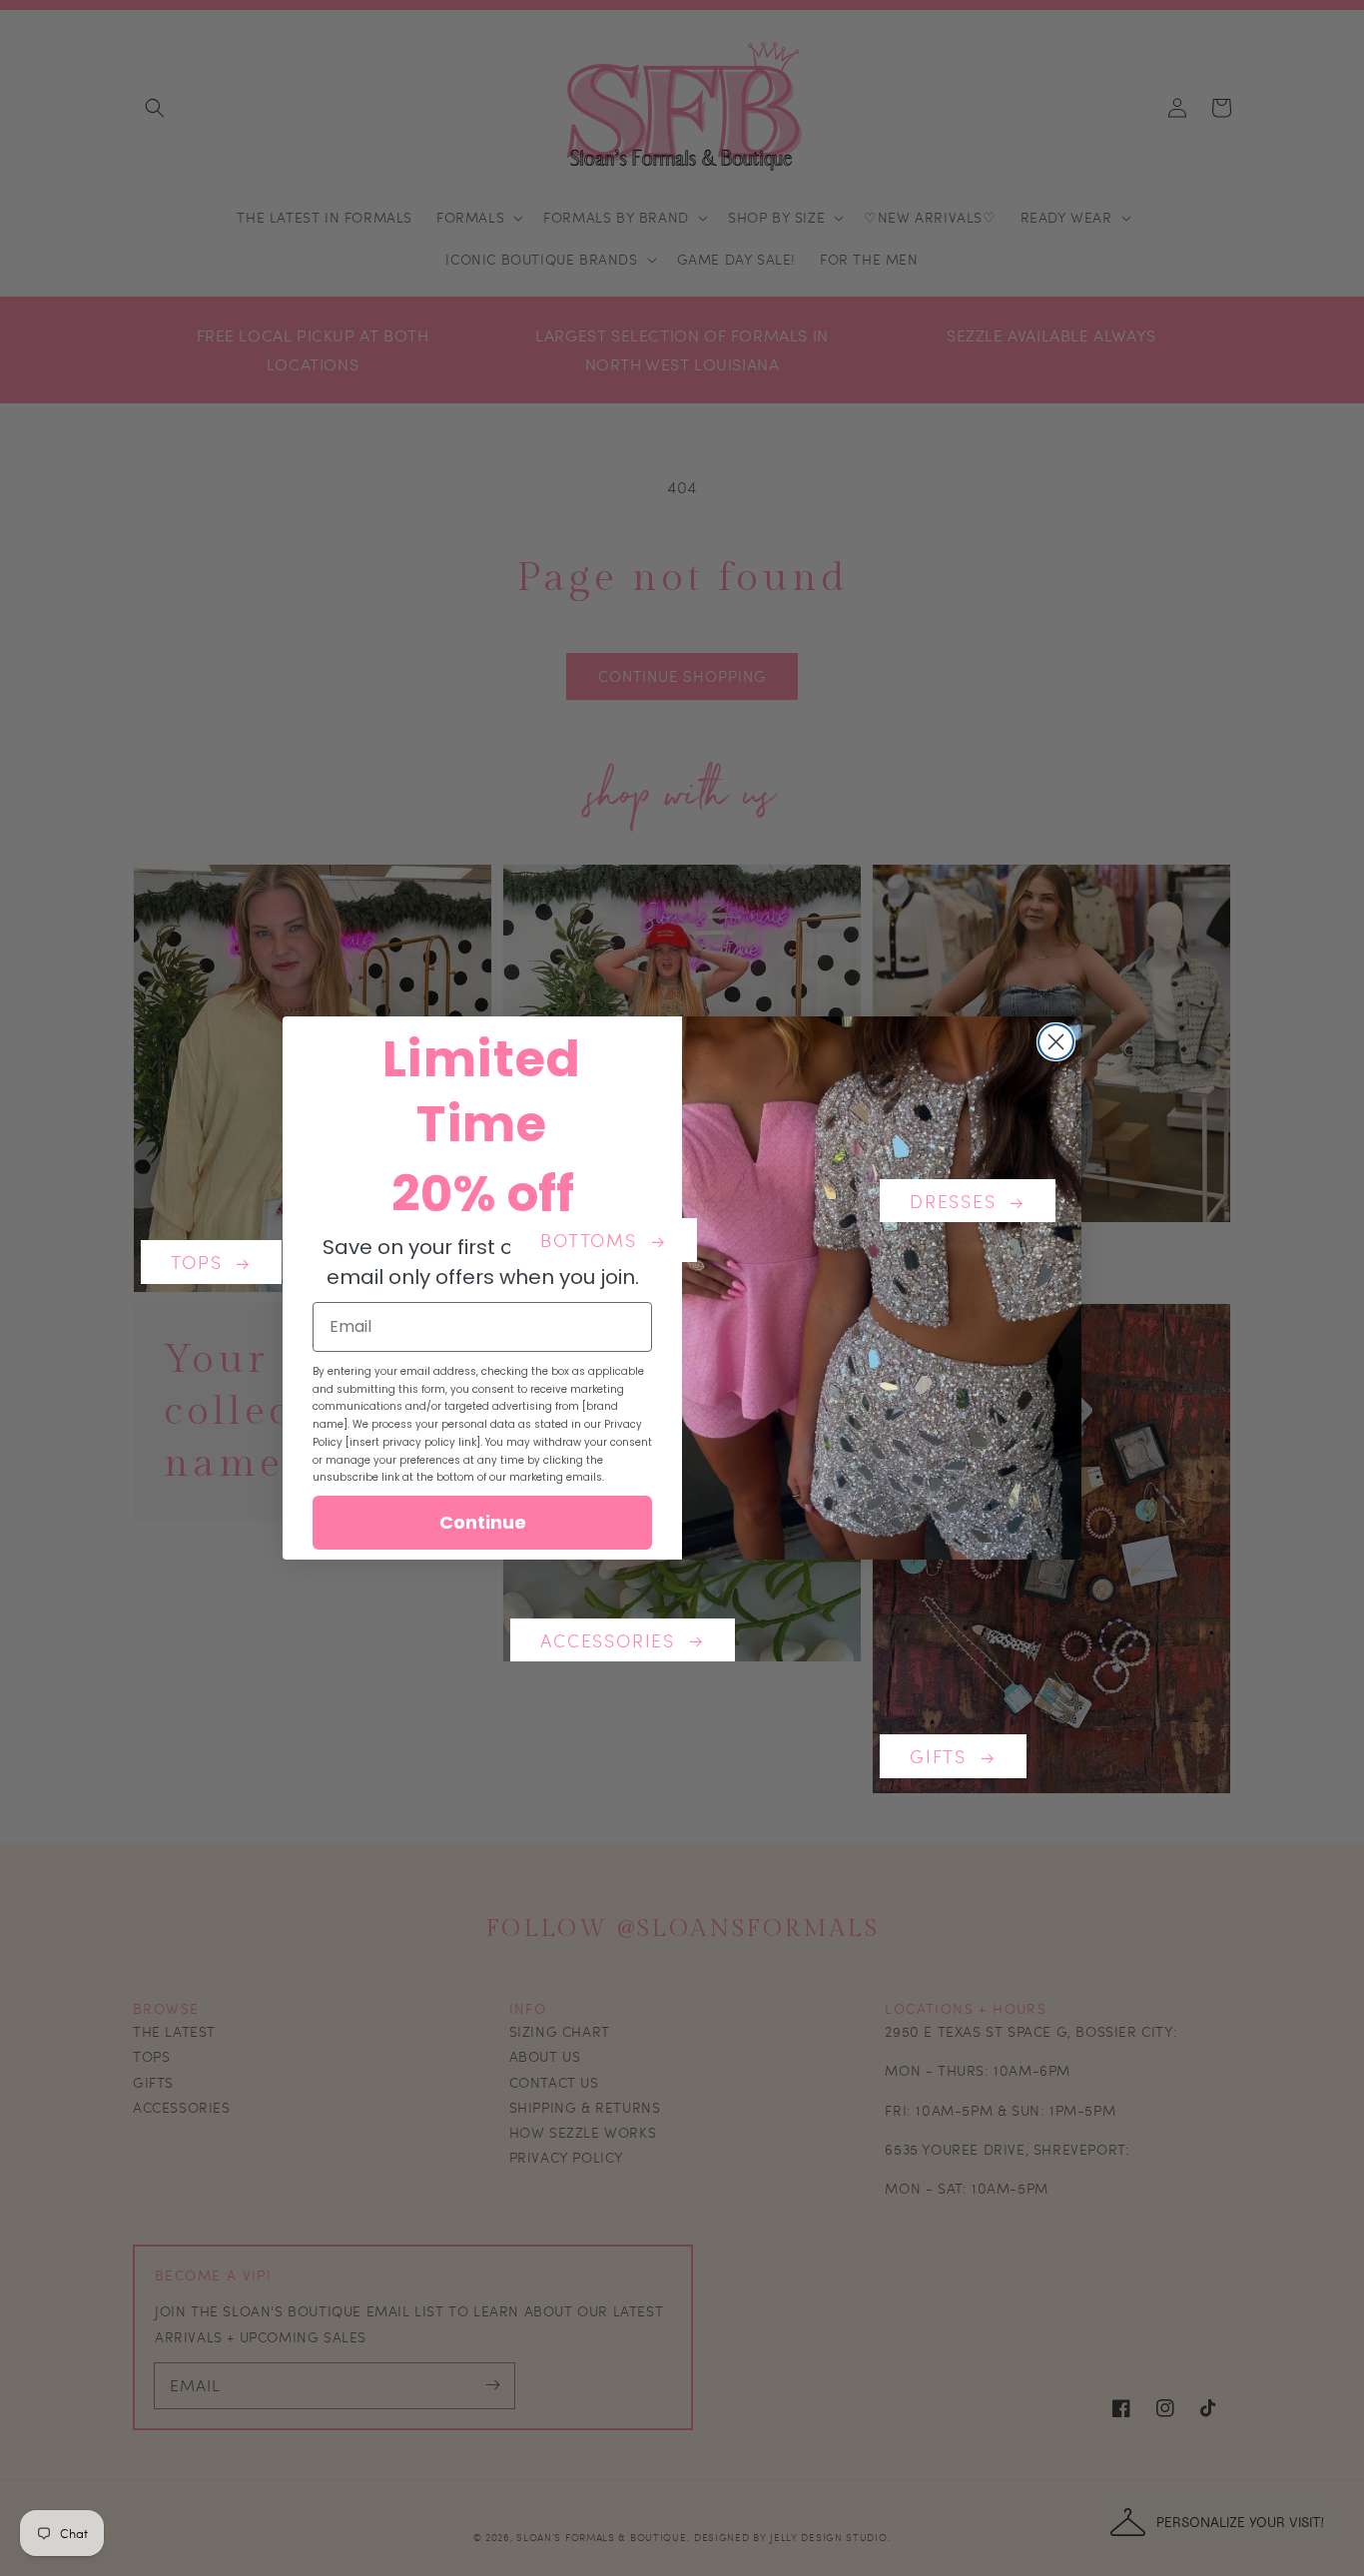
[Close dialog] (1056, 1042)
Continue (483, 1522)
